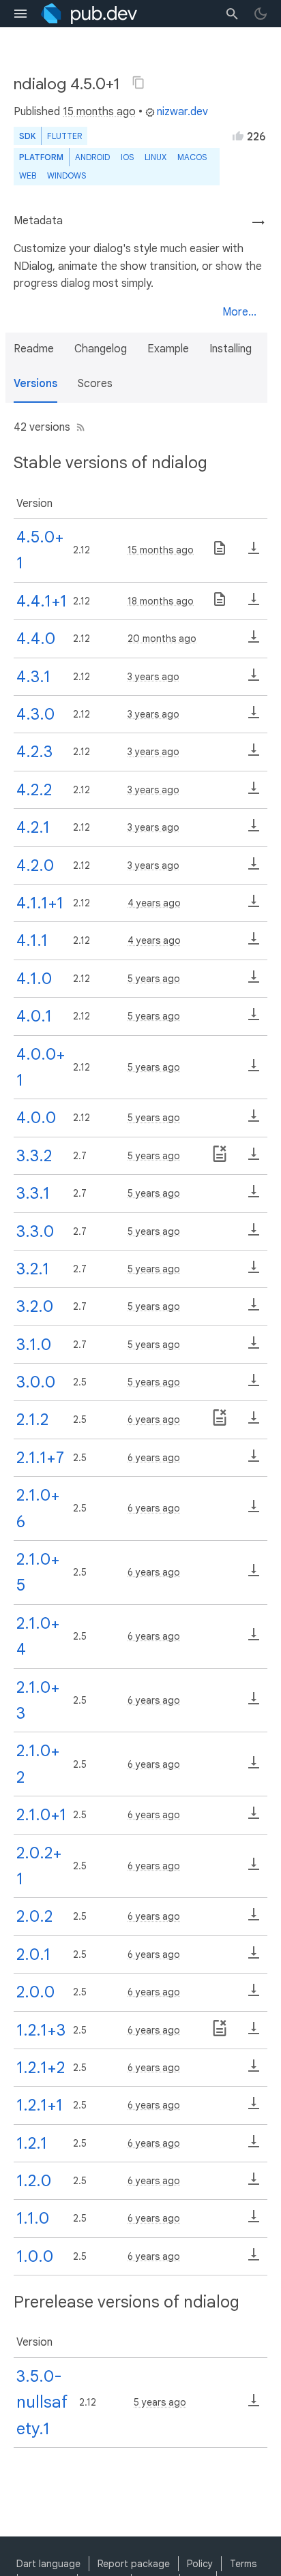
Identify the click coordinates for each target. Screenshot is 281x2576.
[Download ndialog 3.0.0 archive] (254, 1385)
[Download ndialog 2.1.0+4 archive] (254, 1639)
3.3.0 (35, 1231)
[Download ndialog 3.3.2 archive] (254, 1159)
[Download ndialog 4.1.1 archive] (254, 943)
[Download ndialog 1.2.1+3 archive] (254, 2033)
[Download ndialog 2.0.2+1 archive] (254, 1869)
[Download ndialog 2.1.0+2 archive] (254, 1767)
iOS (127, 157)
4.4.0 (36, 639)
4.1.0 (34, 979)
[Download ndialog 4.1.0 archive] (254, 981)
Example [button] (168, 349)
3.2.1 (33, 1269)
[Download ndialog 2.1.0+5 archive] (254, 1575)
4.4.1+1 (42, 601)
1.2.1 (32, 2143)
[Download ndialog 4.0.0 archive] (254, 1120)
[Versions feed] (78, 427)
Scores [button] (95, 384)
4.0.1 (34, 1016)
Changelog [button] (101, 349)
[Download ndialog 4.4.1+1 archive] (254, 604)
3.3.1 (33, 1193)
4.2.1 (33, 827)
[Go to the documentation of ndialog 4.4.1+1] (220, 604)
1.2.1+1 (40, 2105)
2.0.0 (35, 1992)
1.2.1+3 (41, 2030)
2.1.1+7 (40, 1458)
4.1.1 (32, 940)
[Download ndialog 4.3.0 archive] (254, 717)
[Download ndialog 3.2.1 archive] (254, 1272)
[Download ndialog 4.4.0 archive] (254, 641)
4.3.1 (33, 677)
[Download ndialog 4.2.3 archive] (254, 754)
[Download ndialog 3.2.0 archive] (254, 1309)
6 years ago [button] (154, 1420)
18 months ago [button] (161, 601)
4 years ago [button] (154, 903)
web (28, 175)
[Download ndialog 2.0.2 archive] (254, 1919)
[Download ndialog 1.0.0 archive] (254, 2259)
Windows (66, 175)
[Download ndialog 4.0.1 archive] (254, 1019)
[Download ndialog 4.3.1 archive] (254, 679)
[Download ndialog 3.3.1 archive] (254, 1196)
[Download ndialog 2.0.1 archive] (254, 1957)
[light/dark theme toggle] (261, 14)
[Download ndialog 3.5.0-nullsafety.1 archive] (254, 2405)
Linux (156, 157)
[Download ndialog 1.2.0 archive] (254, 2183)
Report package (134, 2564)
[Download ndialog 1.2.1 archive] (254, 2146)
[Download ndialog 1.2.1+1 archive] (254, 2108)
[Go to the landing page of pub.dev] (89, 14)
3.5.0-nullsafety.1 (42, 2403)
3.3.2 (34, 1156)
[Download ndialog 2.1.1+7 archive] (254, 1460)
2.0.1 (33, 1954)
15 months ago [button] (99, 112)
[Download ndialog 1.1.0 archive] (254, 2221)
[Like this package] (238, 136)
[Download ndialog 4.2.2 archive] (254, 793)
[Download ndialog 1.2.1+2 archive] (254, 2070)
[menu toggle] (20, 14)
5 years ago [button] (154, 979)
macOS (192, 157)
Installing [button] (231, 349)
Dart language (48, 2564)
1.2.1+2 (41, 2068)
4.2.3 (34, 752)
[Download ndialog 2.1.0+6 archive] (254, 1511)
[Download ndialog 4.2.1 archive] (254, 830)
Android (92, 157)
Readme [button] (34, 349)
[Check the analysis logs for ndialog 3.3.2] (220, 1159)
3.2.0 (35, 1306)
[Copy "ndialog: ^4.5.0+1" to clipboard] (138, 82)
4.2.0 (35, 865)
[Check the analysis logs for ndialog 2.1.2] (220, 1422)
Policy (200, 2564)
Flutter (64, 136)
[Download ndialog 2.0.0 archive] (254, 1995)
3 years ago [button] (153, 677)
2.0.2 (34, 1916)
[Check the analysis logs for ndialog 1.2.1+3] (220, 2033)
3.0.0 (36, 1382)
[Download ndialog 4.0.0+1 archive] (254, 1070)
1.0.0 (35, 2256)
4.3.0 (35, 714)
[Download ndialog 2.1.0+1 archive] (254, 1818)
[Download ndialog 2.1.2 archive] (254, 1422)
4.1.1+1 (40, 903)
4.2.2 (34, 790)
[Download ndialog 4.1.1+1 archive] (254, 906)
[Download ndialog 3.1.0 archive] (254, 1347)
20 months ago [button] (162, 639)
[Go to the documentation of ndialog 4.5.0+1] (220, 553)
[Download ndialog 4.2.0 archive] (254, 868)
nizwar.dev (182, 112)
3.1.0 (34, 1345)
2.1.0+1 (41, 1815)
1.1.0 (33, 2218)
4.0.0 (36, 1118)
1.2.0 (34, 2181)
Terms (243, 2564)
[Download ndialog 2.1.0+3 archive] (254, 1703)
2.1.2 (32, 1420)
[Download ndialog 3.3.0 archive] (254, 1234)
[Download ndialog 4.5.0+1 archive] (254, 553)
